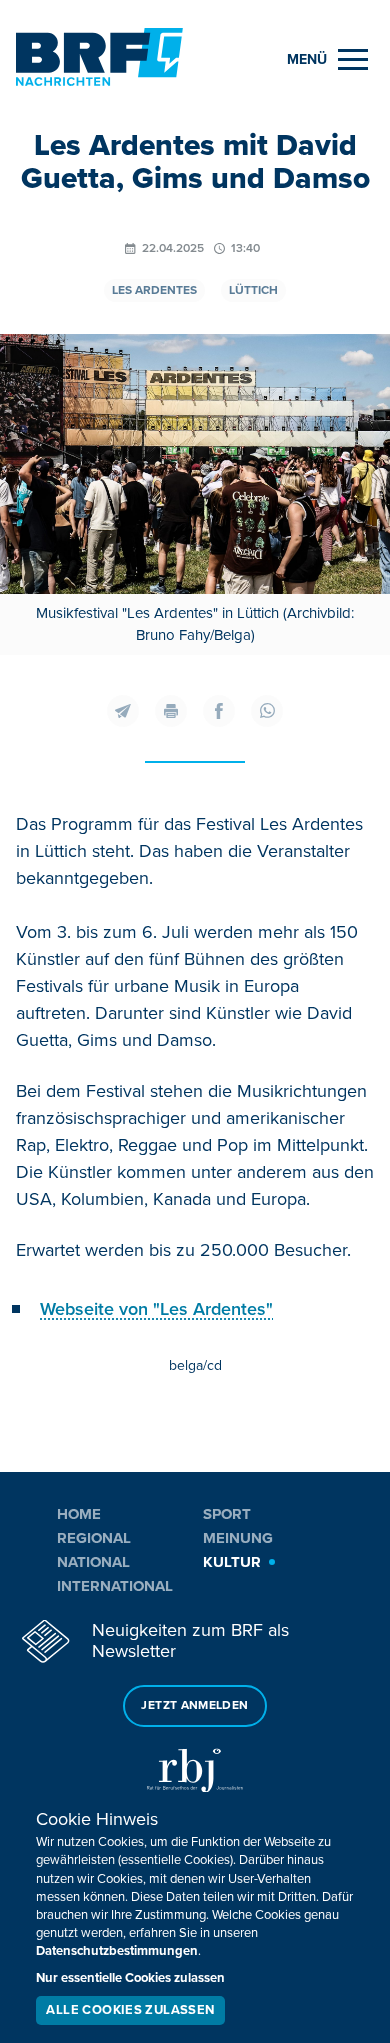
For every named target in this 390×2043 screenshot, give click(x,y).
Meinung (238, 1538)
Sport (227, 1514)
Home (79, 1514)
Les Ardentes (154, 290)
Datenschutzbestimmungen (117, 1951)
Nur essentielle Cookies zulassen (130, 1978)
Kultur (232, 1562)
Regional (94, 1538)
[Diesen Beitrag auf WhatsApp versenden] (267, 711)
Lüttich (253, 290)
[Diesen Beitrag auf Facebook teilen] (219, 711)
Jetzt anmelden (194, 1705)
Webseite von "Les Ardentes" (156, 1309)
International (115, 1586)
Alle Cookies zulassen (130, 2010)
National (93, 1562)
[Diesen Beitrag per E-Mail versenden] (123, 711)
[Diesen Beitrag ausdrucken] (171, 711)
